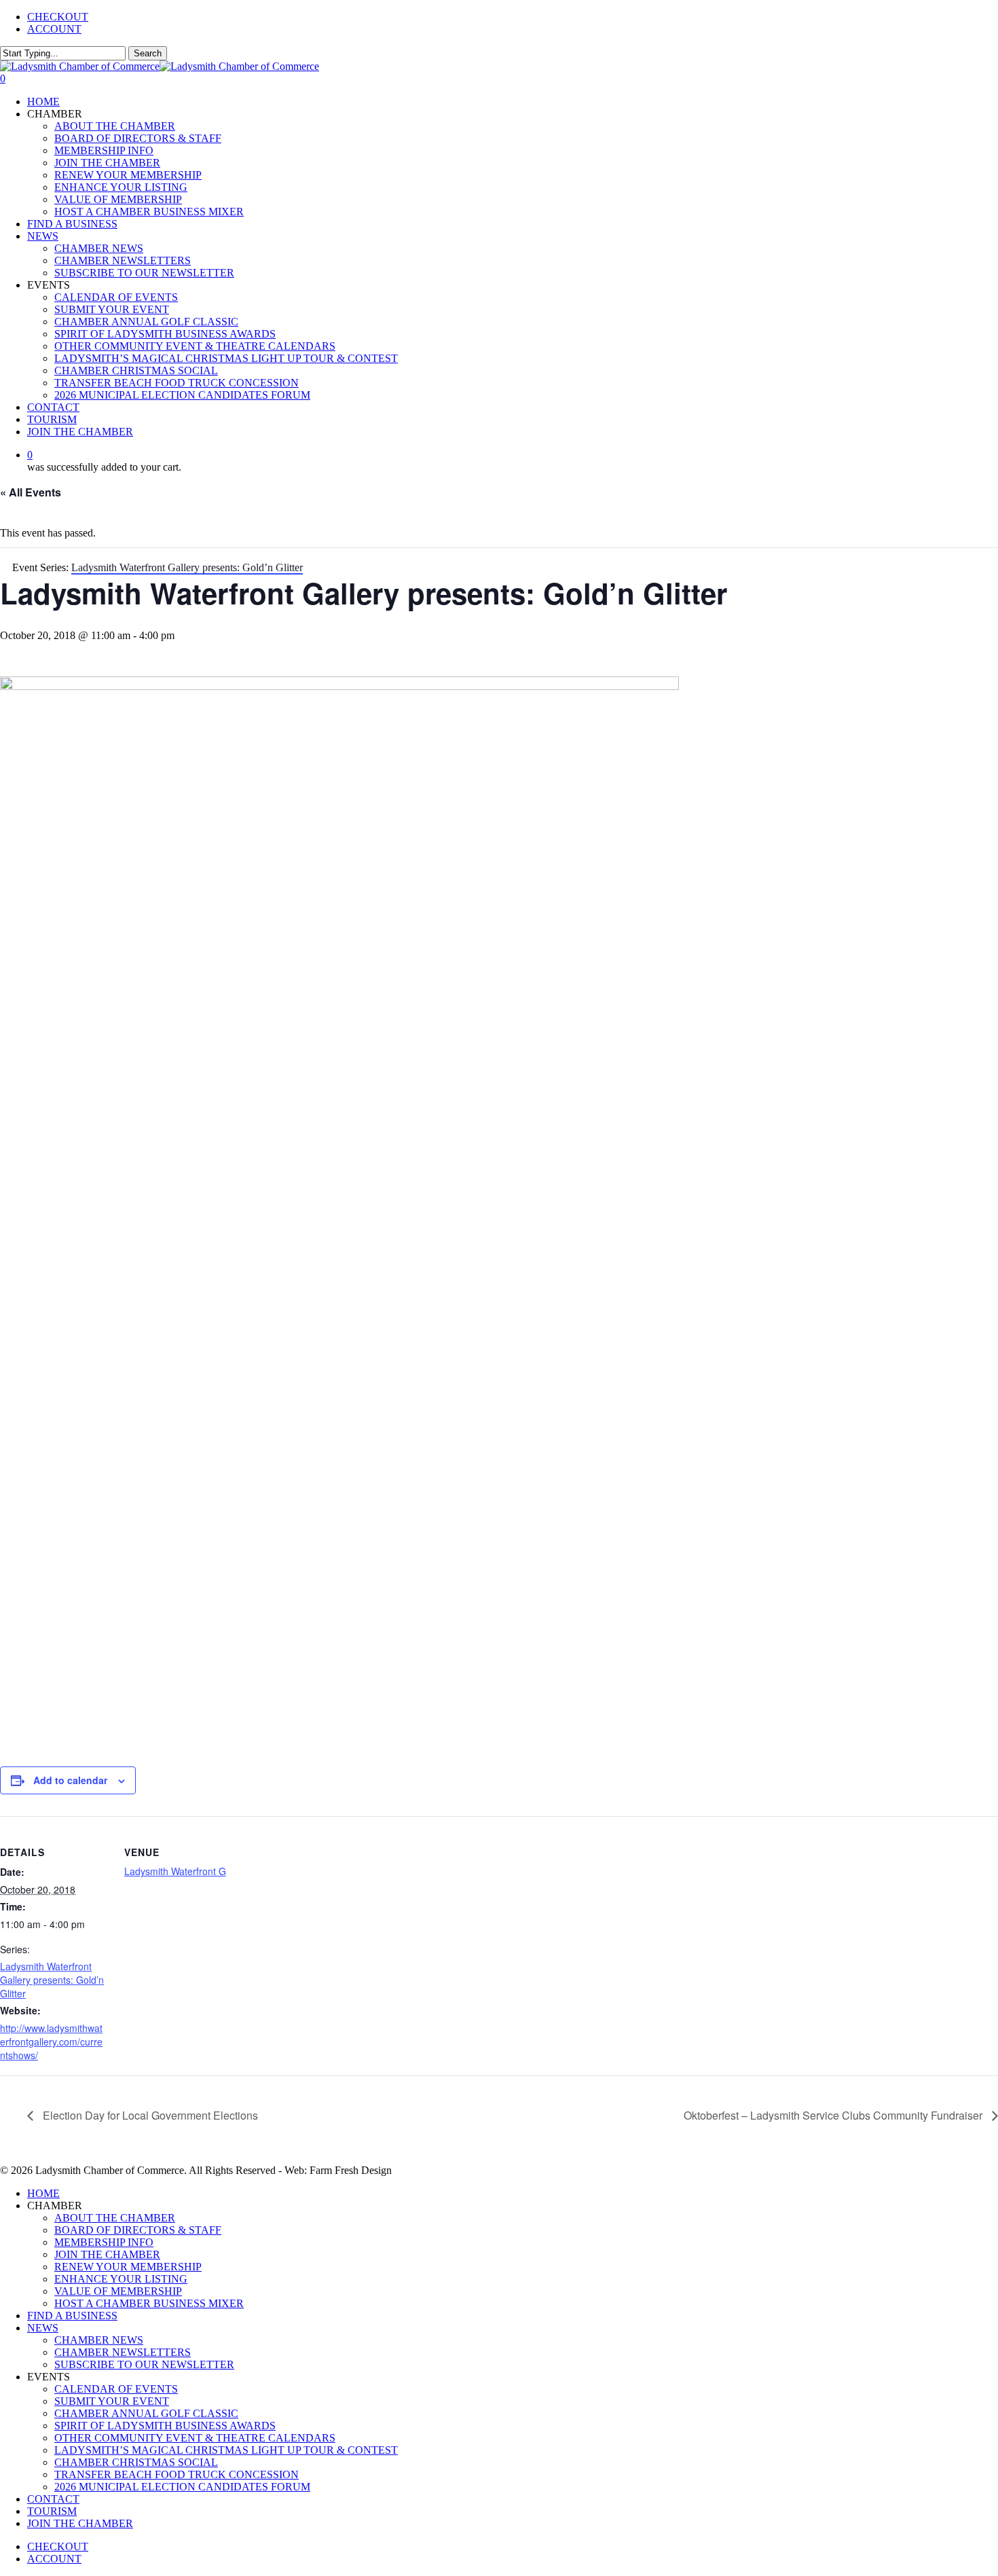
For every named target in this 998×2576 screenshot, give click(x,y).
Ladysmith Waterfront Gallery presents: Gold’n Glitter (52, 1980)
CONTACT (53, 2499)
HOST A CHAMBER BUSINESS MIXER (149, 2303)
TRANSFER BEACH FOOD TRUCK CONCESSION (177, 2474)
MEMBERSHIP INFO (104, 2242)
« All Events (31, 492)
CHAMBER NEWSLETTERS (123, 2352)
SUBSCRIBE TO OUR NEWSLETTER (144, 2364)
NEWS (43, 2328)
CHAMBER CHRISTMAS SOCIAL (136, 2462)
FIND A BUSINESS (72, 2316)
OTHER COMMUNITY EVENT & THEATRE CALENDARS (195, 2438)
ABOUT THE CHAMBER (115, 2218)
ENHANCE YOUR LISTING (121, 2279)
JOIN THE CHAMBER (107, 2254)
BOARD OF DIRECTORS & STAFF (138, 2230)
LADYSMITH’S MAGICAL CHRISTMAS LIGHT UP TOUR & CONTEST (226, 2450)
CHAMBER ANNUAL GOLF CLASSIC (146, 2413)
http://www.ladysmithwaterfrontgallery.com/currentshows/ (51, 2042)
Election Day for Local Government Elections (149, 2115)
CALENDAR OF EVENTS (116, 2389)
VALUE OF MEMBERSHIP (118, 2291)
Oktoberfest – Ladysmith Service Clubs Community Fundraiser (834, 2115)
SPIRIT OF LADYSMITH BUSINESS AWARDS (165, 2426)
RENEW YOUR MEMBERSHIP (128, 2267)
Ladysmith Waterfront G (175, 1871)
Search (148, 53)
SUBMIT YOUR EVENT (112, 2401)
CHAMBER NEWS (99, 2340)
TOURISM (52, 2511)
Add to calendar (70, 1780)
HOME (43, 2193)
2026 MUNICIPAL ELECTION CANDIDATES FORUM (182, 2487)
